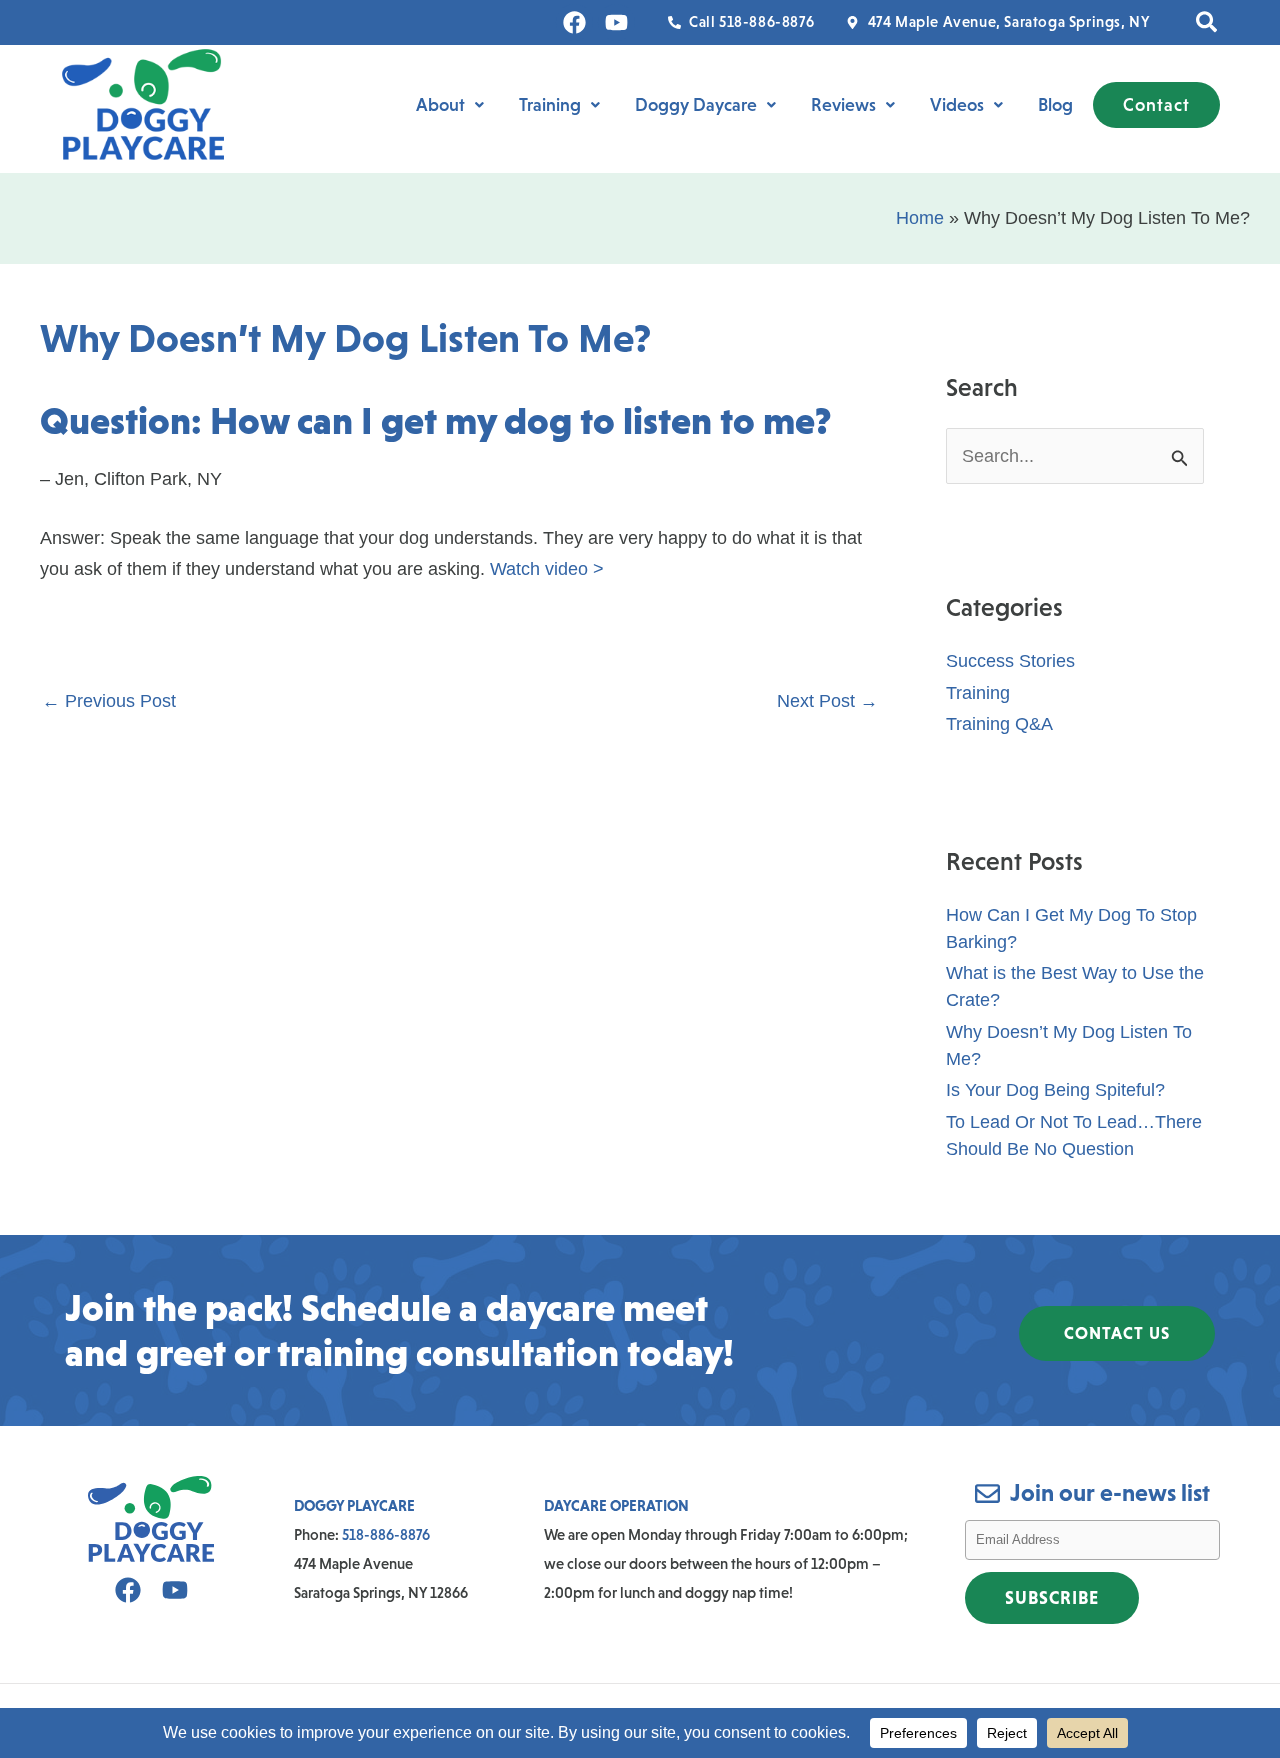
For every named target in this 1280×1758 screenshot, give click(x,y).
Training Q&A (999, 724)
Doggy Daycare (696, 105)
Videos (957, 105)
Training (550, 105)
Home (920, 218)
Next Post (827, 701)
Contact (1156, 105)
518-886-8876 (386, 1534)
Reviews (843, 105)
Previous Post (109, 701)
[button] (1207, 23)
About (440, 105)
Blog (1055, 105)
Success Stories (1010, 661)
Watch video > (547, 569)
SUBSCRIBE (1052, 1598)
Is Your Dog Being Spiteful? (1055, 1090)
